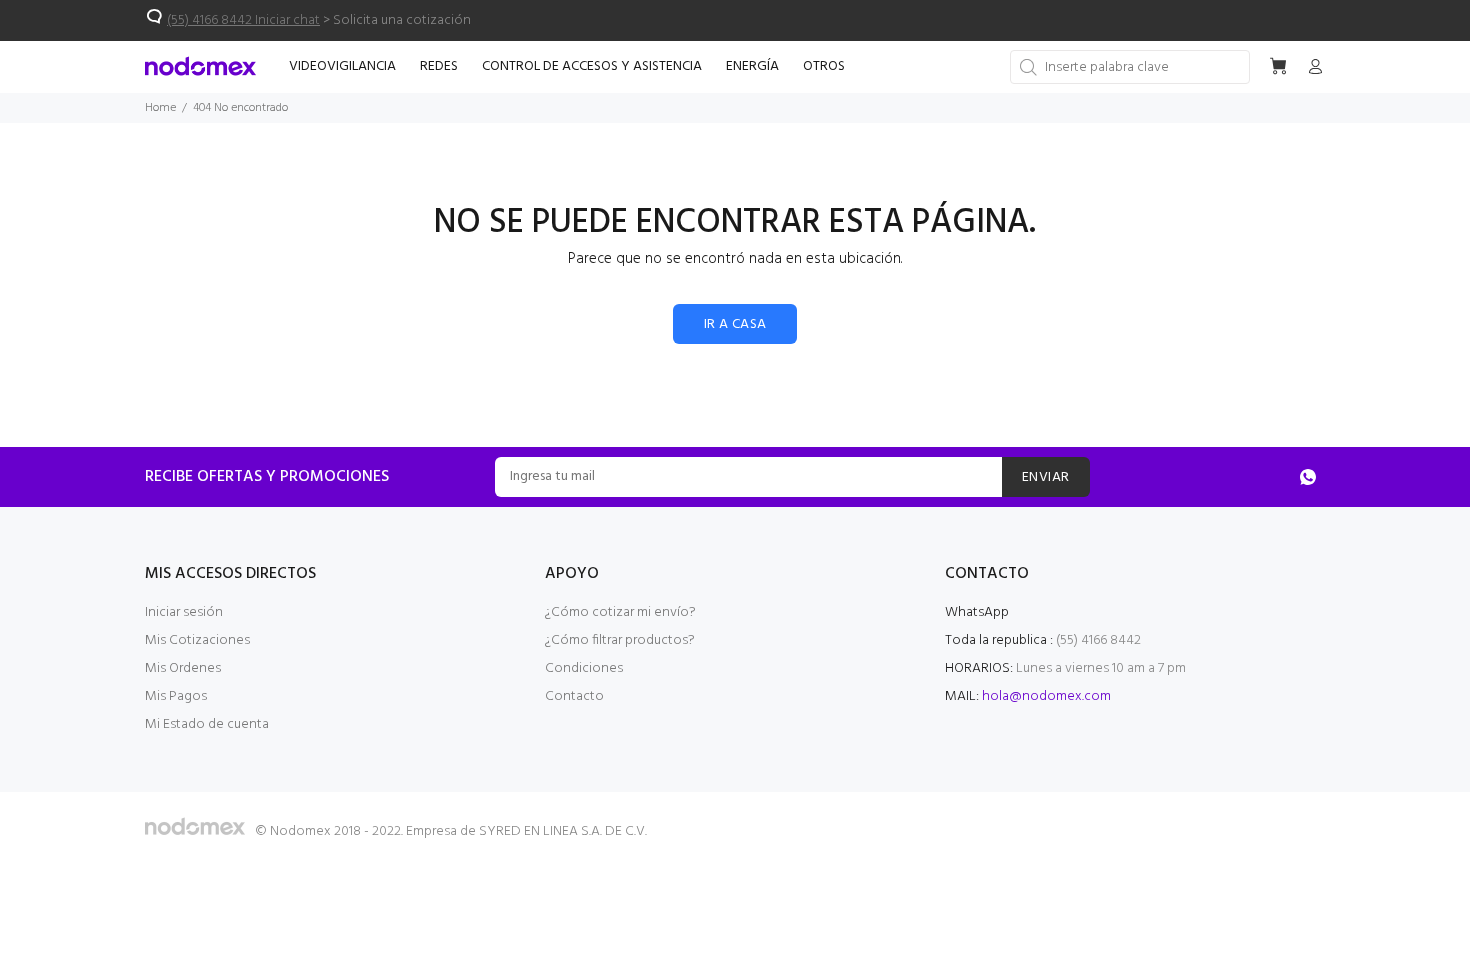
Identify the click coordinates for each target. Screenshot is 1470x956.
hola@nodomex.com (1046, 696)
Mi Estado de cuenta (207, 724)
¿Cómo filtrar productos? (620, 640)
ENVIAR (1046, 477)
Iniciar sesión (184, 612)
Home (160, 108)
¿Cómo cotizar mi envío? (620, 612)
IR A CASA (735, 324)
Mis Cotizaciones (197, 640)
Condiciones (584, 668)
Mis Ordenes (183, 668)
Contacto (574, 696)
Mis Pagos (176, 696)
